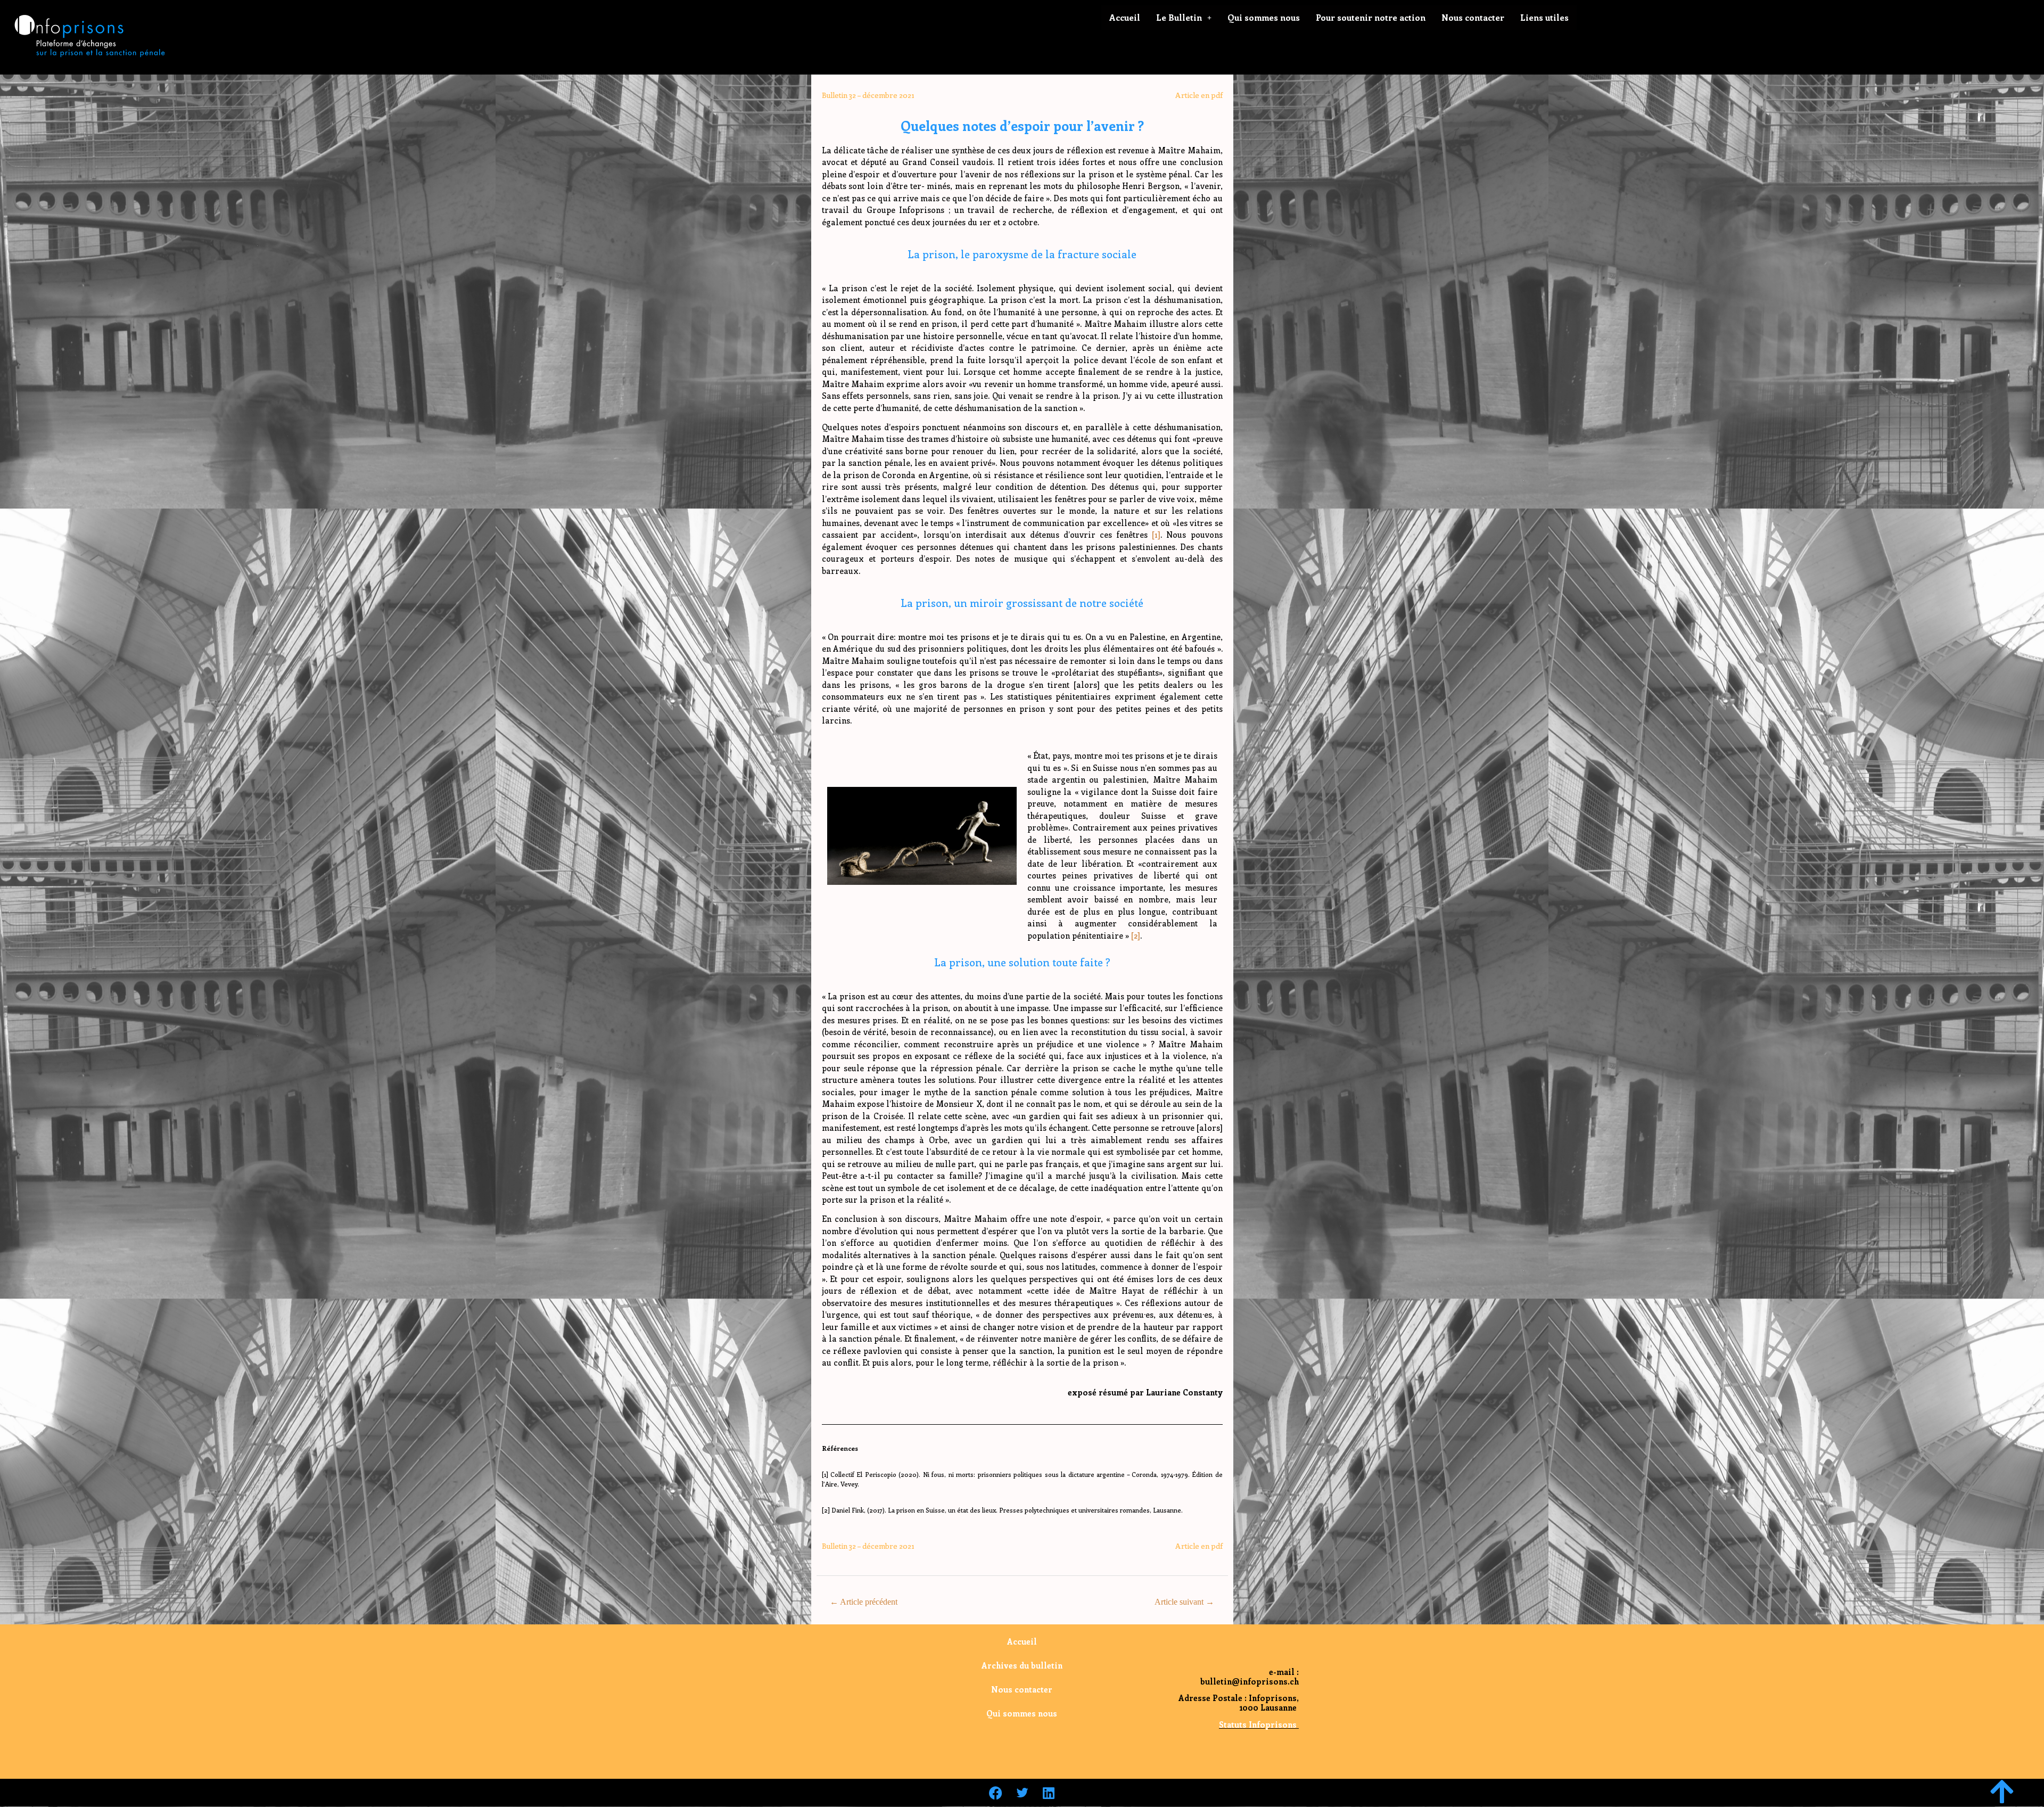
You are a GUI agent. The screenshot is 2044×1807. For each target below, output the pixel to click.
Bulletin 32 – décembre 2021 (868, 95)
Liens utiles (1544, 17)
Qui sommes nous (1264, 17)
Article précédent (864, 1602)
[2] (1136, 935)
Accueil (1125, 17)
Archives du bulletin (1022, 1665)
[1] (1156, 535)
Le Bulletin (1179, 17)
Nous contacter (1473, 17)
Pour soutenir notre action (1371, 17)
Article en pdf (1199, 95)
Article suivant (1184, 1602)
